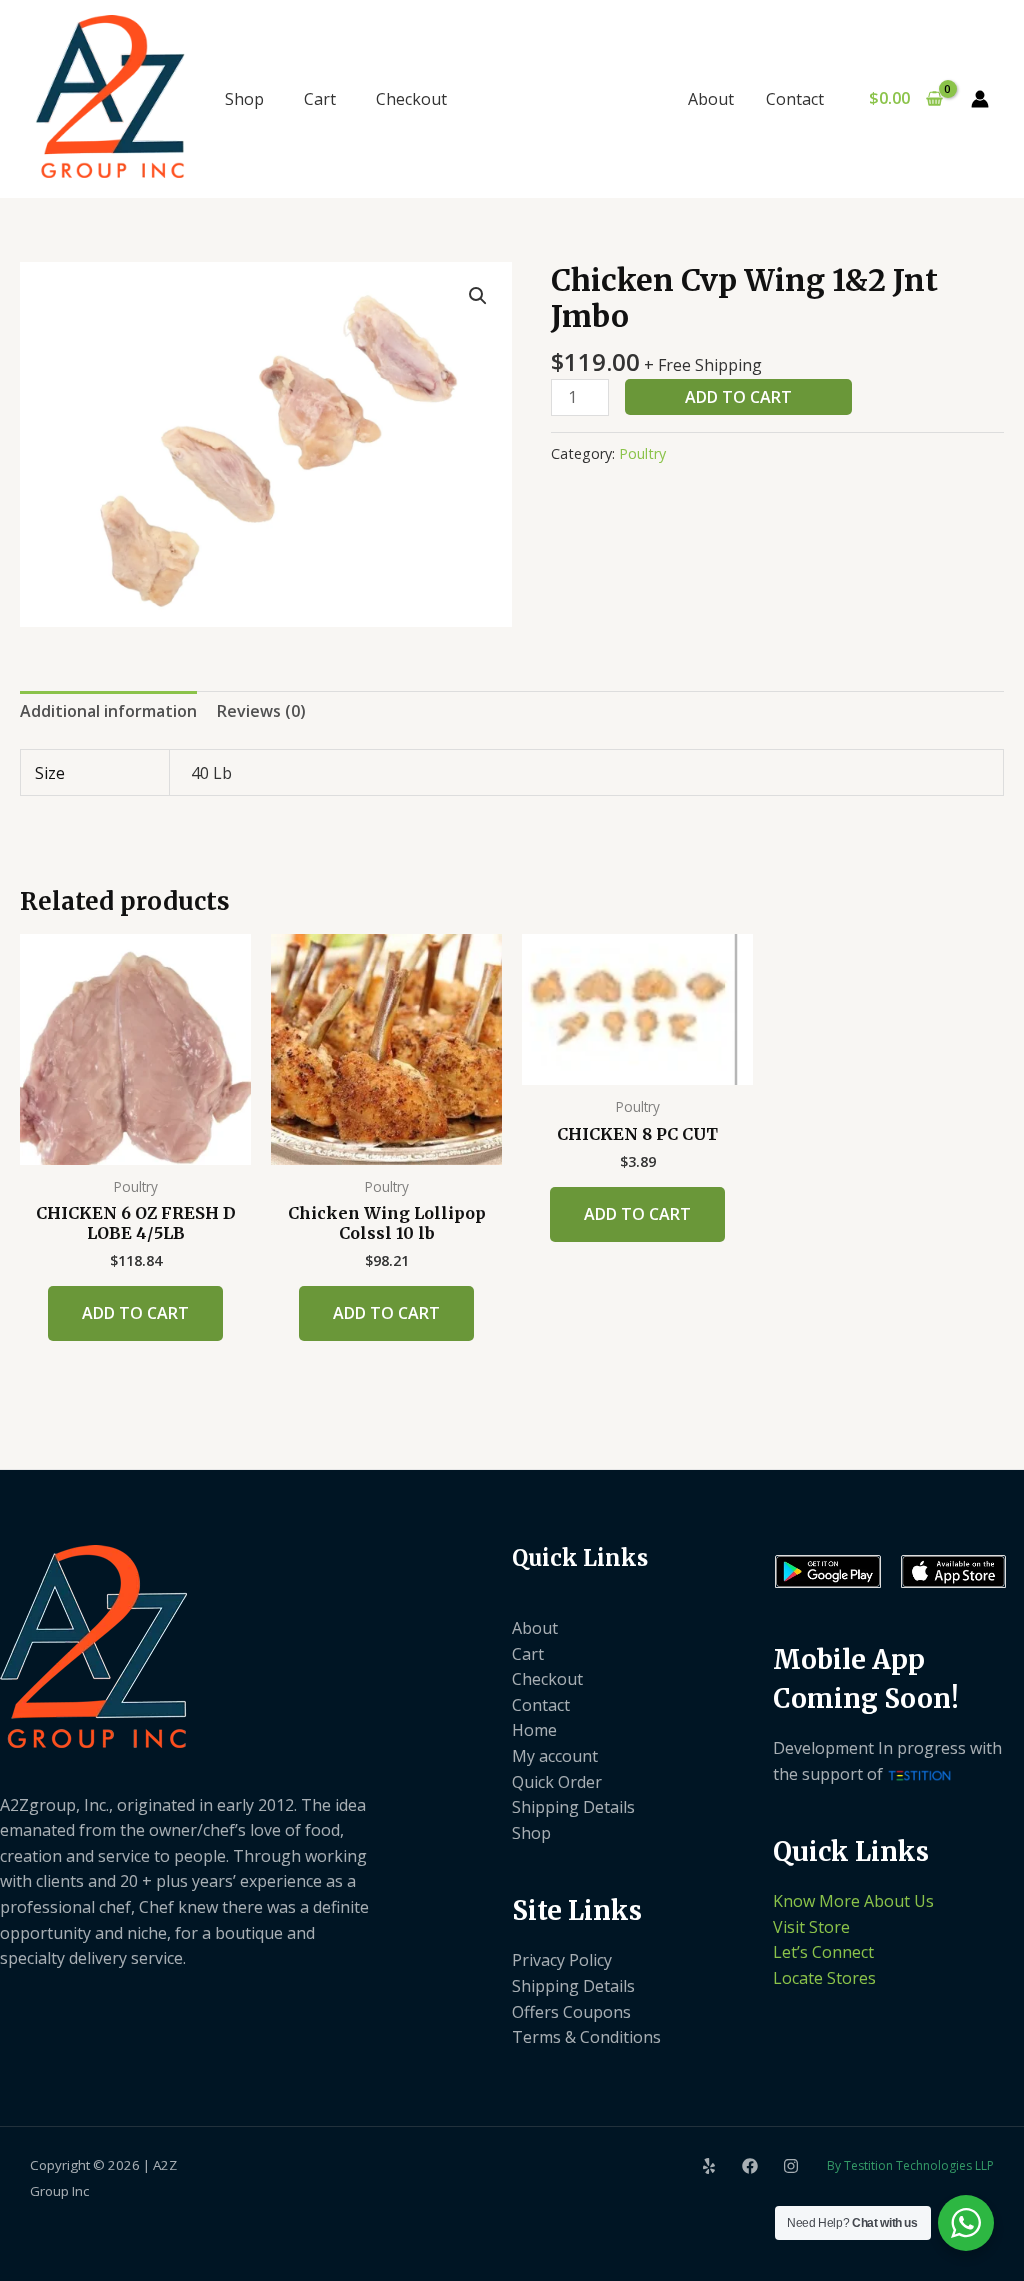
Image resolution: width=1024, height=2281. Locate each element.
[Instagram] (791, 2166)
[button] (478, 296)
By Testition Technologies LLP (910, 2165)
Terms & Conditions (586, 2037)
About (711, 99)
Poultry (642, 453)
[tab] (108, 712)
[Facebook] (750, 2166)
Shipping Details (573, 1807)
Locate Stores (824, 1978)
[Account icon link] (980, 99)
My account (555, 1756)
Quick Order (557, 1782)
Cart (320, 99)
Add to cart (738, 397)
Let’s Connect (823, 1952)
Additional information (108, 711)
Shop (244, 99)
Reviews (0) (261, 711)
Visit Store (811, 1927)
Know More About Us (853, 1901)
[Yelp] (709, 2166)
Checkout (411, 99)
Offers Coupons (571, 2012)
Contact (795, 99)
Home (534, 1730)
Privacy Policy (562, 1960)
